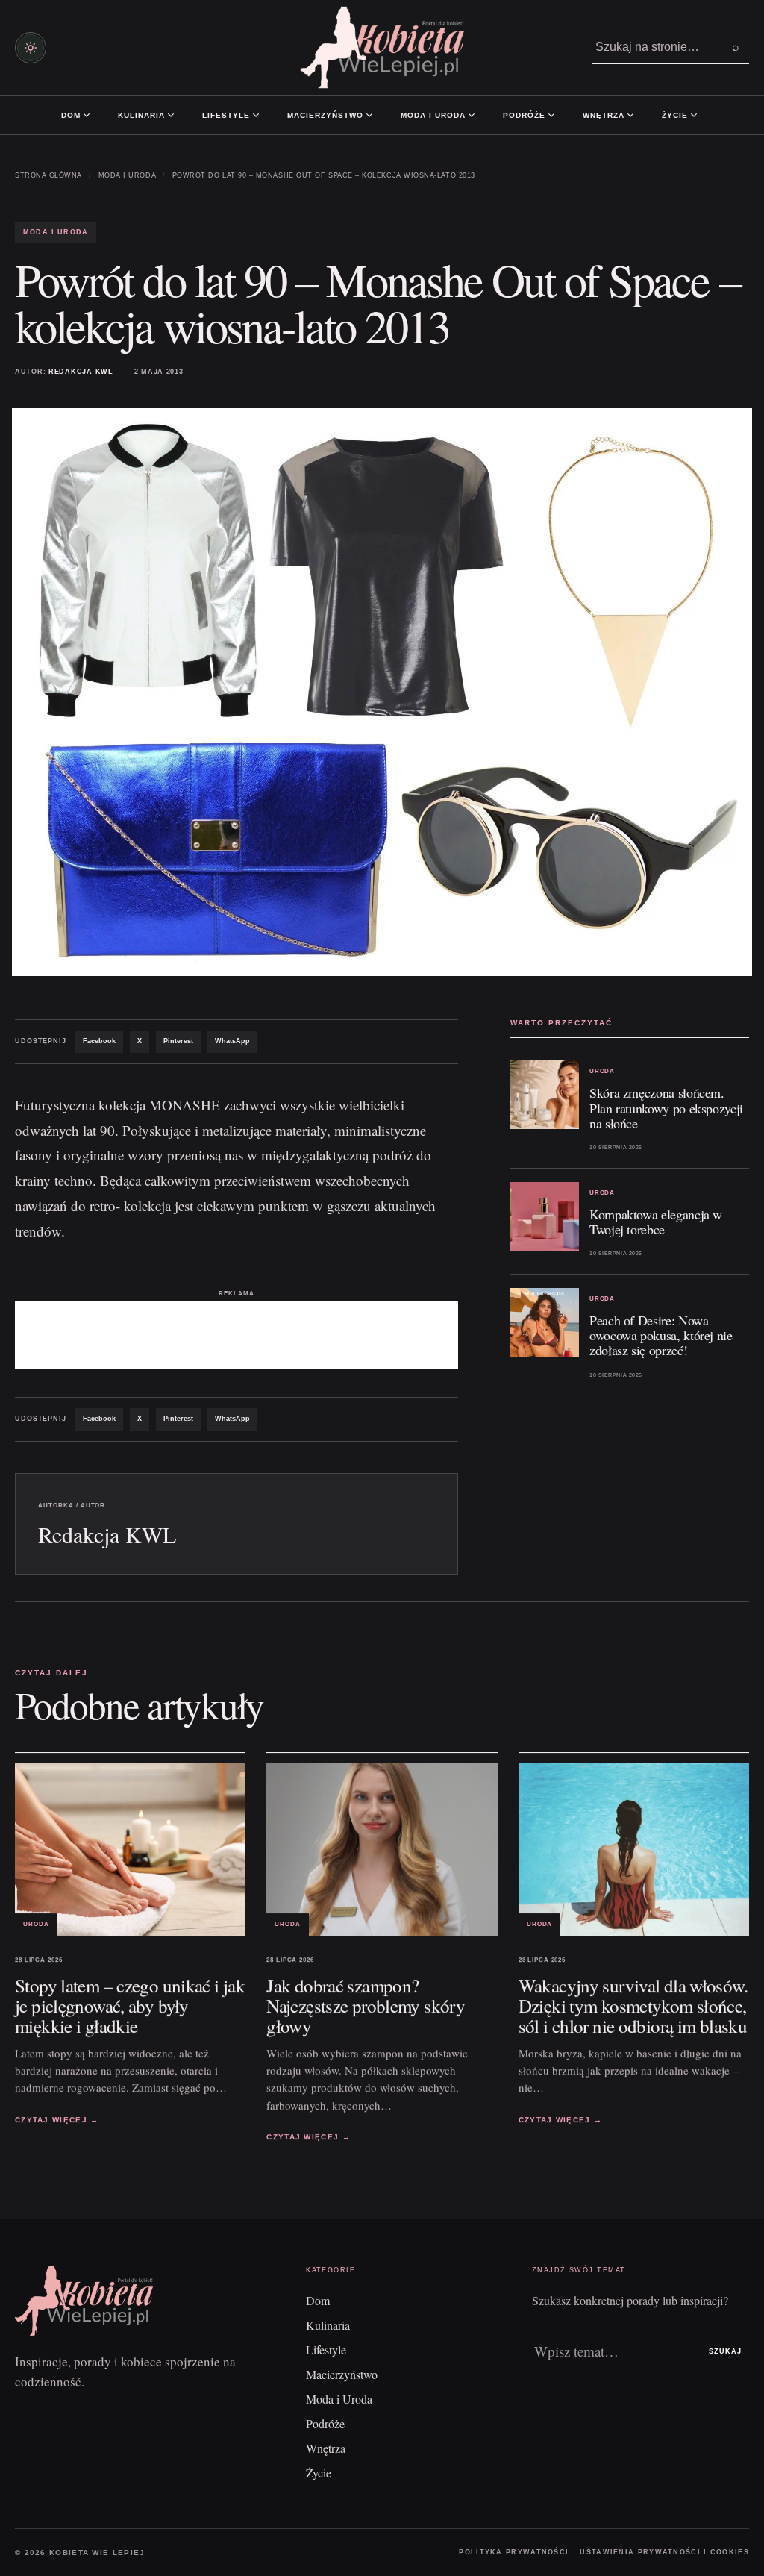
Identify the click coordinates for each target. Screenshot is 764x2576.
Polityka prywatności (514, 2552)
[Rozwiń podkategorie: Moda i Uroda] (472, 115)
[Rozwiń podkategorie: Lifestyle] (256, 115)
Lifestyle (226, 115)
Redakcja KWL (81, 372)
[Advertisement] (237, 1335)
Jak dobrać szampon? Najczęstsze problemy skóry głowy (366, 2006)
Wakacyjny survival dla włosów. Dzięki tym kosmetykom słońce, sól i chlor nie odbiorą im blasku (633, 2006)
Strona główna (48, 175)
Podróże (524, 115)
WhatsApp (232, 1041)
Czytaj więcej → (57, 2120)
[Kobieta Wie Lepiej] (382, 47)
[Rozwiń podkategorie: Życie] (694, 115)
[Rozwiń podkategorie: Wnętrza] (630, 115)
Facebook (99, 1041)
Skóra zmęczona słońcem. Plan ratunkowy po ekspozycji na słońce (666, 1107)
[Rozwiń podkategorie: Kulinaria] (171, 115)
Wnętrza (604, 115)
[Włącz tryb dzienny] (31, 48)
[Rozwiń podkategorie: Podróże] (551, 115)
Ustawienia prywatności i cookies (664, 2552)
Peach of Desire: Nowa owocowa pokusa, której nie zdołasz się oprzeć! (661, 1335)
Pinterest (178, 1041)
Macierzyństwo (325, 115)
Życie (675, 115)
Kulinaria (141, 115)
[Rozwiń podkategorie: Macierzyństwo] (369, 115)
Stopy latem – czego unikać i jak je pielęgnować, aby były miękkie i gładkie (130, 2006)
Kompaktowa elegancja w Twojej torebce (656, 1222)
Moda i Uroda (433, 115)
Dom (71, 115)
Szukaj (725, 2351)
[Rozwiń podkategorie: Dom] (87, 115)
